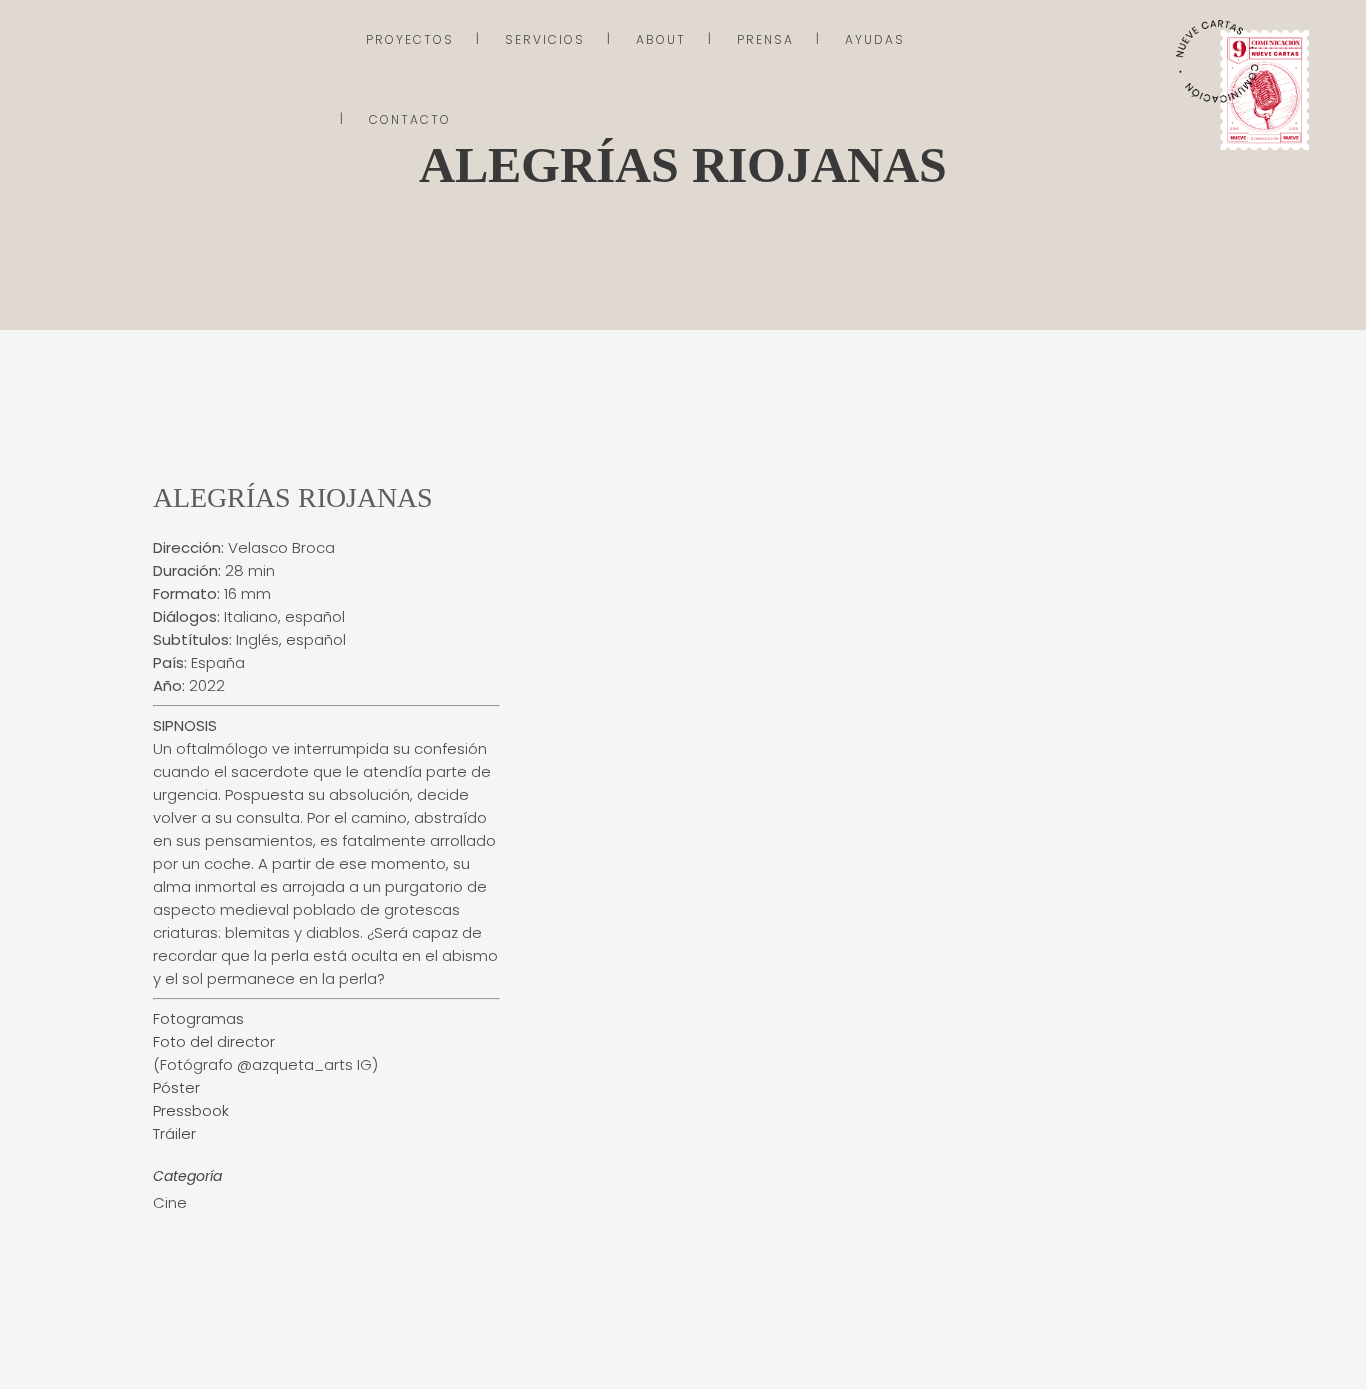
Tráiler (174, 1133)
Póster (176, 1087)
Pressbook (191, 1110)
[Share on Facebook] (163, 1251)
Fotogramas (198, 1018)
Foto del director (214, 1041)
